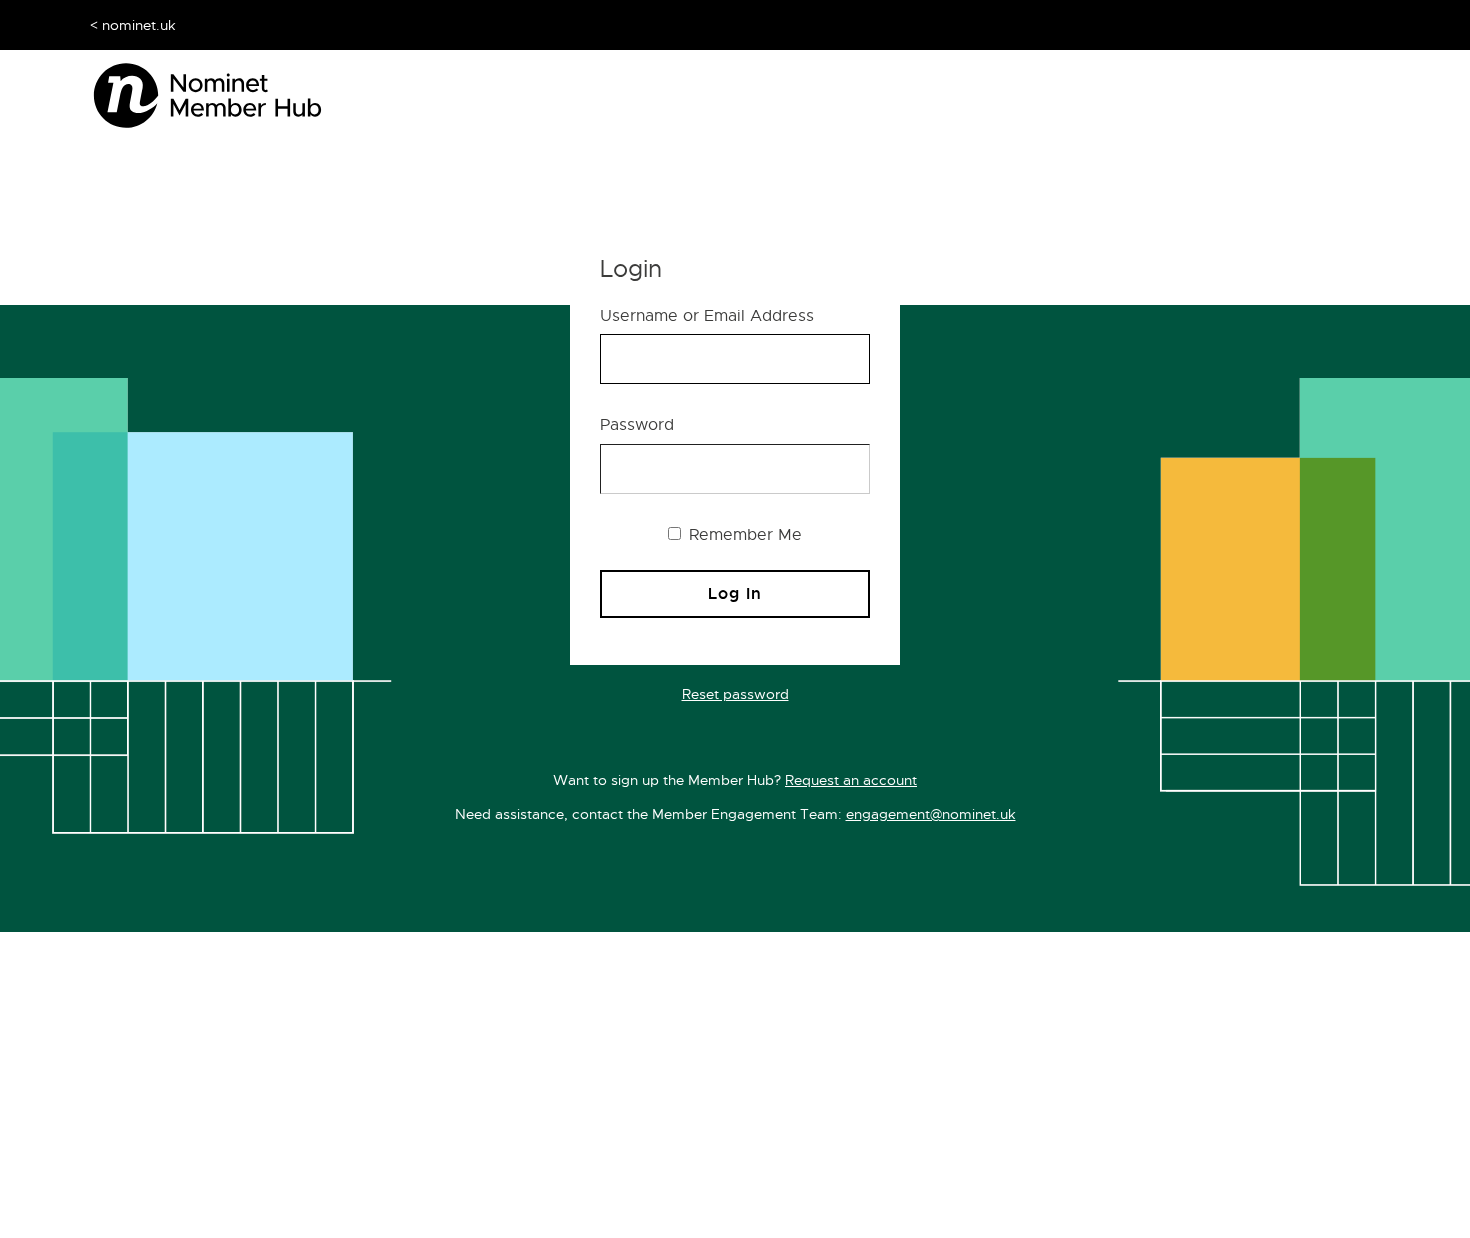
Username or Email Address (707, 316)
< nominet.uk (133, 25)
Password (637, 425)
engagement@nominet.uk (931, 814)
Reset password (735, 694)
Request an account (851, 780)
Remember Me (743, 535)
